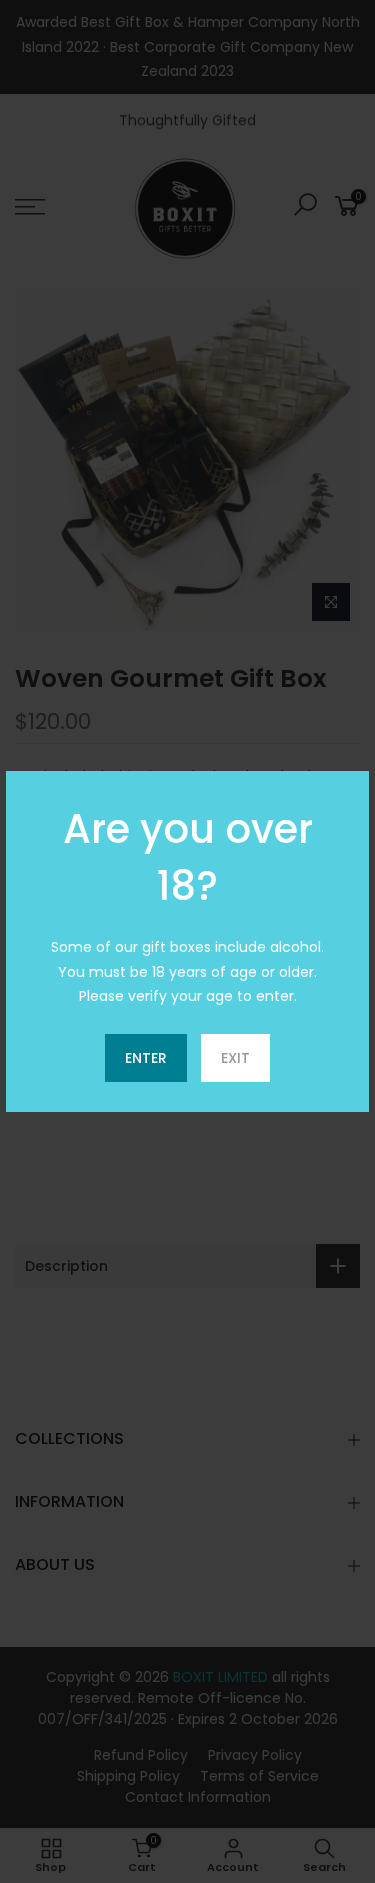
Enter (146, 1058)
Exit (235, 1058)
